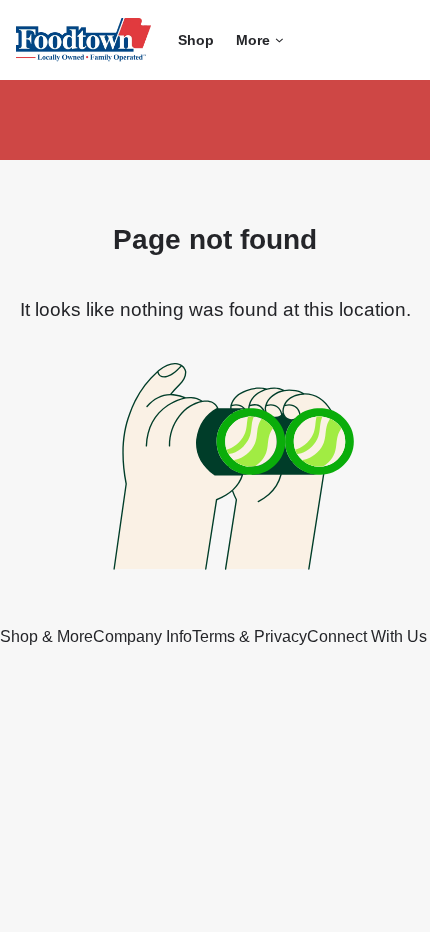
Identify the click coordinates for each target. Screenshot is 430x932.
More (253, 40)
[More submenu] (279, 40)
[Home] (83, 40)
